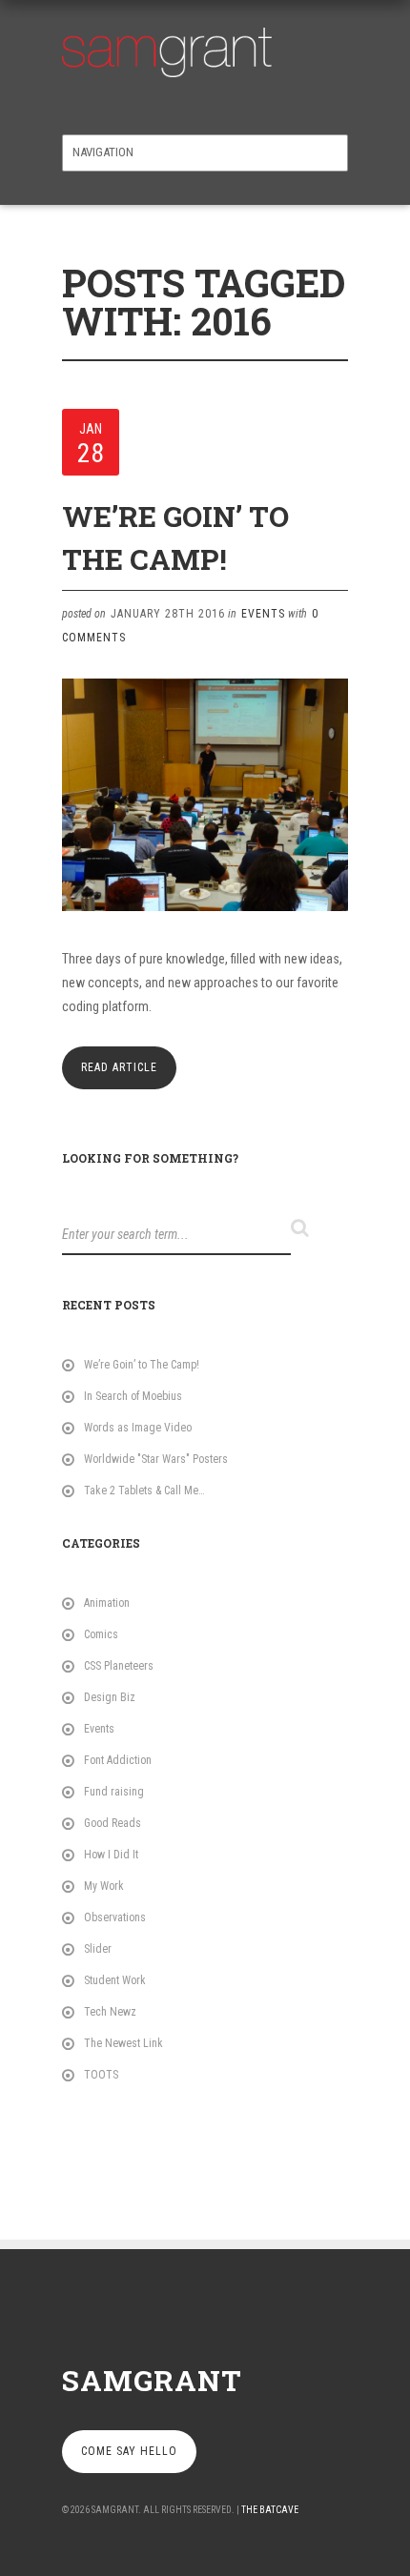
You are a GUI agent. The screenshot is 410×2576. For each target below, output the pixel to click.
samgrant (152, 2380)
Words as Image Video (138, 1428)
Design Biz (110, 1697)
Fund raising (114, 1792)
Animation (107, 1603)
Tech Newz (110, 2012)
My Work (104, 1886)
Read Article (119, 1067)
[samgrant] (167, 48)
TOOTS (101, 2075)
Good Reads (113, 1823)
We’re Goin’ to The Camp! (142, 1365)
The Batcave (270, 2510)
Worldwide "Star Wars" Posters (156, 1459)
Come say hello (129, 2451)
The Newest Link (123, 2043)
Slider (98, 1949)
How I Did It (111, 1855)
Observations (115, 1917)
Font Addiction (118, 1760)
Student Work (115, 1980)
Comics (101, 1634)
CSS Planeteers (119, 1666)
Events (263, 614)
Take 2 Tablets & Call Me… (144, 1491)
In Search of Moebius (133, 1396)
